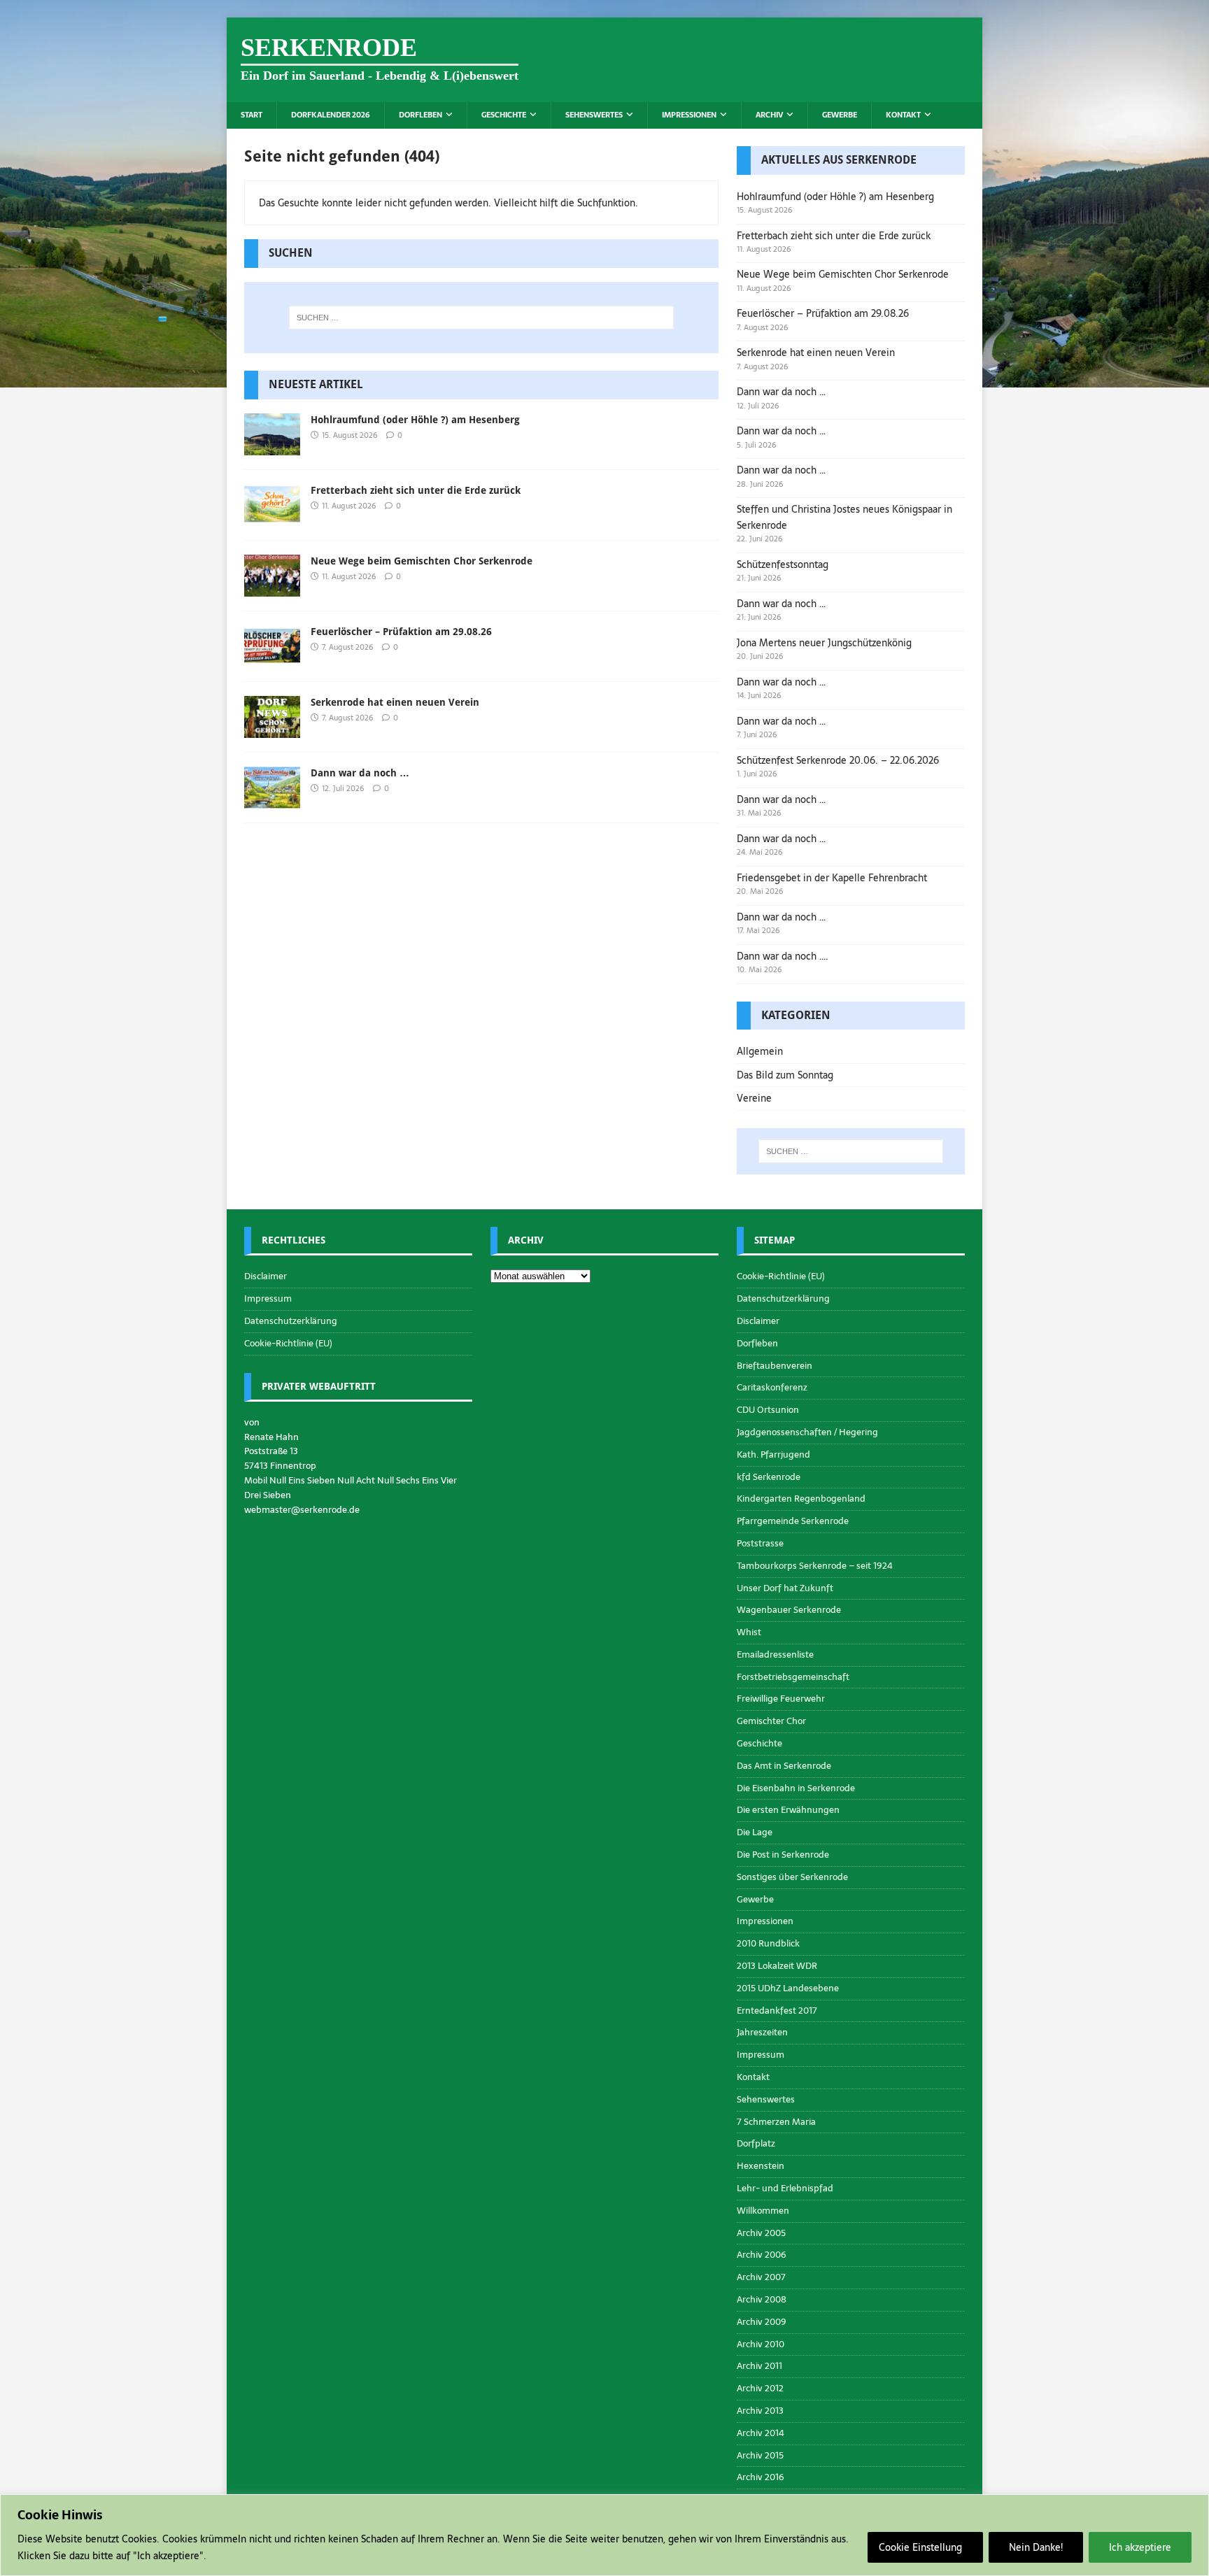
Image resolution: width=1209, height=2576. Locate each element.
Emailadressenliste (775, 1655)
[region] (604, 2535)
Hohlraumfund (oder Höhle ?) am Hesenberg (415, 420)
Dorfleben (420, 115)
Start (252, 115)
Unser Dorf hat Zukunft (785, 1588)
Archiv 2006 (762, 2255)
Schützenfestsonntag (783, 564)
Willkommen (763, 2211)
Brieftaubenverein (775, 1366)
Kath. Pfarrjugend (773, 1454)
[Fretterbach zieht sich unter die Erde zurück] (272, 518)
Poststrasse (760, 1543)
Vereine (754, 1098)
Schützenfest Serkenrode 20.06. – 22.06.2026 (838, 760)
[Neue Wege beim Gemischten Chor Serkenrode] (272, 589)
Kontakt (903, 115)
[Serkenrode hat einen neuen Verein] (272, 730)
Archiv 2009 (762, 2322)
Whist (749, 1632)
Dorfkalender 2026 (331, 115)
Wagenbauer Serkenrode (789, 1610)
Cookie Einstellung (920, 2547)
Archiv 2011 (759, 2366)
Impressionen (689, 115)
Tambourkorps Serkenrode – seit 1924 (815, 1566)
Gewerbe (840, 115)
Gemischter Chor (771, 1721)
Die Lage (755, 1832)
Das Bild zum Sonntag (785, 1075)
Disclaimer (266, 1276)
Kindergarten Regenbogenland (801, 1499)
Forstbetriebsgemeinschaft (793, 1677)
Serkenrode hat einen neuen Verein (395, 702)
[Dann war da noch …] (272, 801)
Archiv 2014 (761, 2433)
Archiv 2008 (762, 2299)
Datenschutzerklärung (291, 1321)
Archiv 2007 (761, 2277)
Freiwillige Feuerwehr (781, 1699)
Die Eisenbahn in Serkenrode (796, 1788)
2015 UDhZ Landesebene (788, 1988)
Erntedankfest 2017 (777, 2011)
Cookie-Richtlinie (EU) (288, 1343)
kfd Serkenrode (769, 1477)
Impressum (268, 1298)
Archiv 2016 (761, 2477)
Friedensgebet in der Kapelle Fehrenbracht (832, 878)
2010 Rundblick (768, 1943)
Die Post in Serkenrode (783, 1855)
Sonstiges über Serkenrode (792, 1877)
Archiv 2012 (760, 2388)
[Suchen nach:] (481, 318)
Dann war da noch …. (783, 956)
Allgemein (760, 1051)
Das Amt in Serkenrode (784, 1766)
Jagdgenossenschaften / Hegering (807, 1432)
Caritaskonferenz (772, 1387)
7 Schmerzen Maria (776, 2122)
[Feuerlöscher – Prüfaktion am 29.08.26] (272, 660)
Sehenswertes (594, 115)
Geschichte (504, 115)
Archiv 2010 (761, 2344)
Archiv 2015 (760, 2455)
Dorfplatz (756, 2143)
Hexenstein (761, 2166)
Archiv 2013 (760, 2411)
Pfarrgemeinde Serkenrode (793, 1521)
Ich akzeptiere (1140, 2547)
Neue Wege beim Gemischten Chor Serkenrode (422, 561)
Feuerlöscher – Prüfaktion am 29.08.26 (401, 632)
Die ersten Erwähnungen (788, 1810)
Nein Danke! (1036, 2547)
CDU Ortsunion (768, 1410)
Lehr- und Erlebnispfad (785, 2188)
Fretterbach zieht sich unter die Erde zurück (416, 490)
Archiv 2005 (761, 2233)
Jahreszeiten (762, 2032)
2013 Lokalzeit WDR (777, 1966)
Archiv (769, 115)
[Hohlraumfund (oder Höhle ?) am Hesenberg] (272, 447)
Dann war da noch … (360, 773)
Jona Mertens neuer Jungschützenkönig (824, 643)
